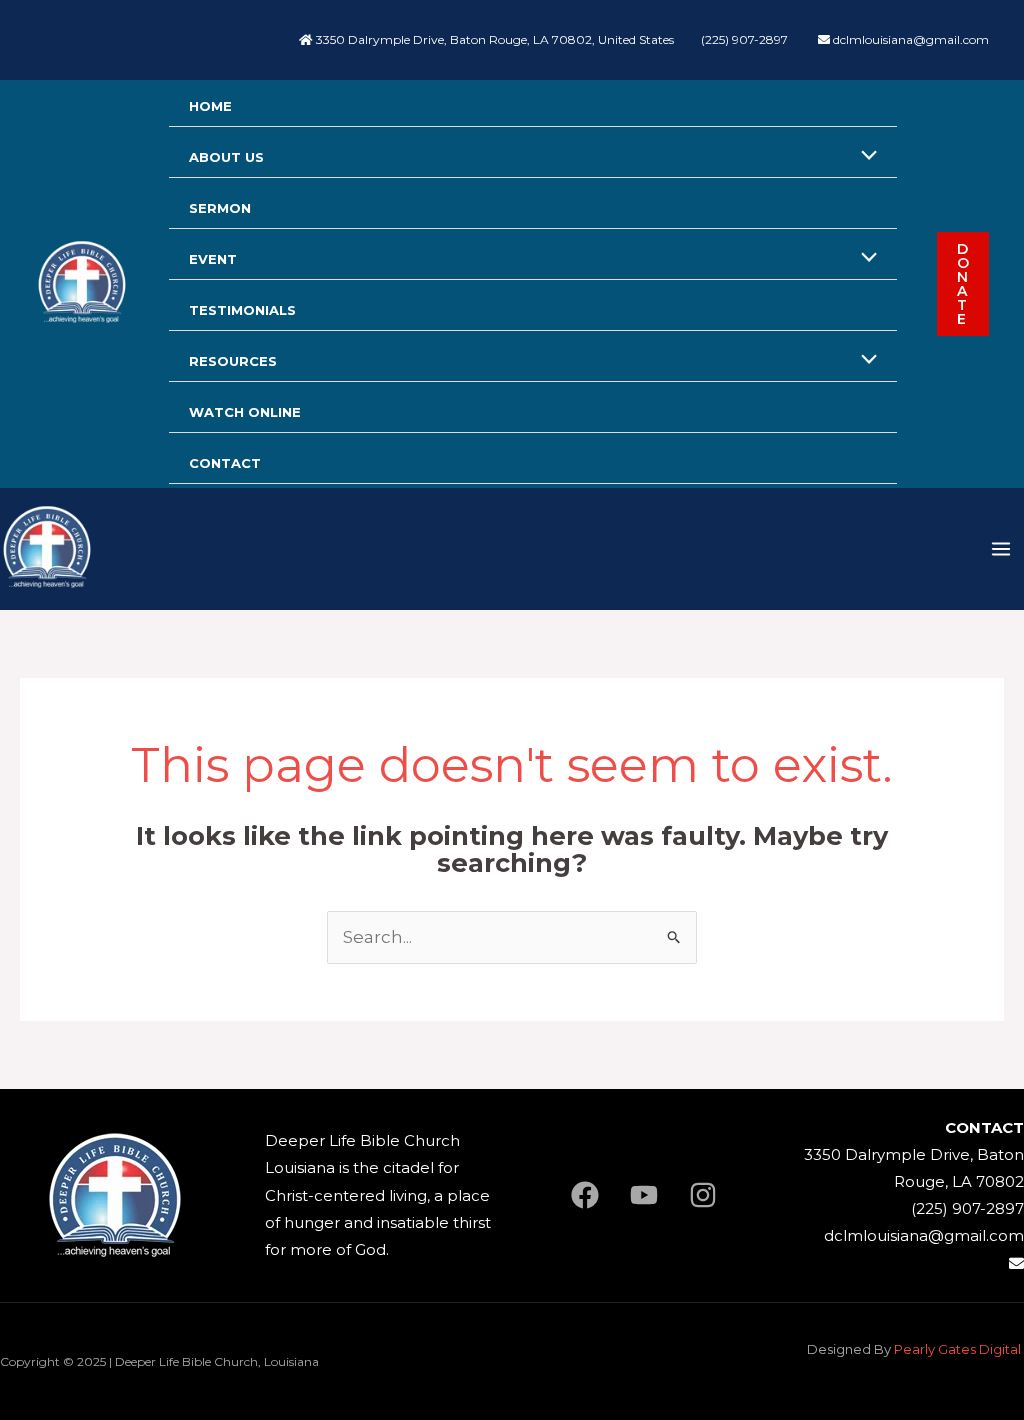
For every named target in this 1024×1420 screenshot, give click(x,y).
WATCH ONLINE (245, 412)
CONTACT (225, 463)
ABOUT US (226, 157)
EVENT (213, 259)
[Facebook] (585, 1195)
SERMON (220, 208)
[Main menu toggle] (1001, 549)
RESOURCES (233, 361)
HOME (210, 106)
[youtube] (644, 1195)
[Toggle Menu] (863, 156)
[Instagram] (703, 1195)
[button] (963, 284)
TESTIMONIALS (242, 310)
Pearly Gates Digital (959, 1349)
